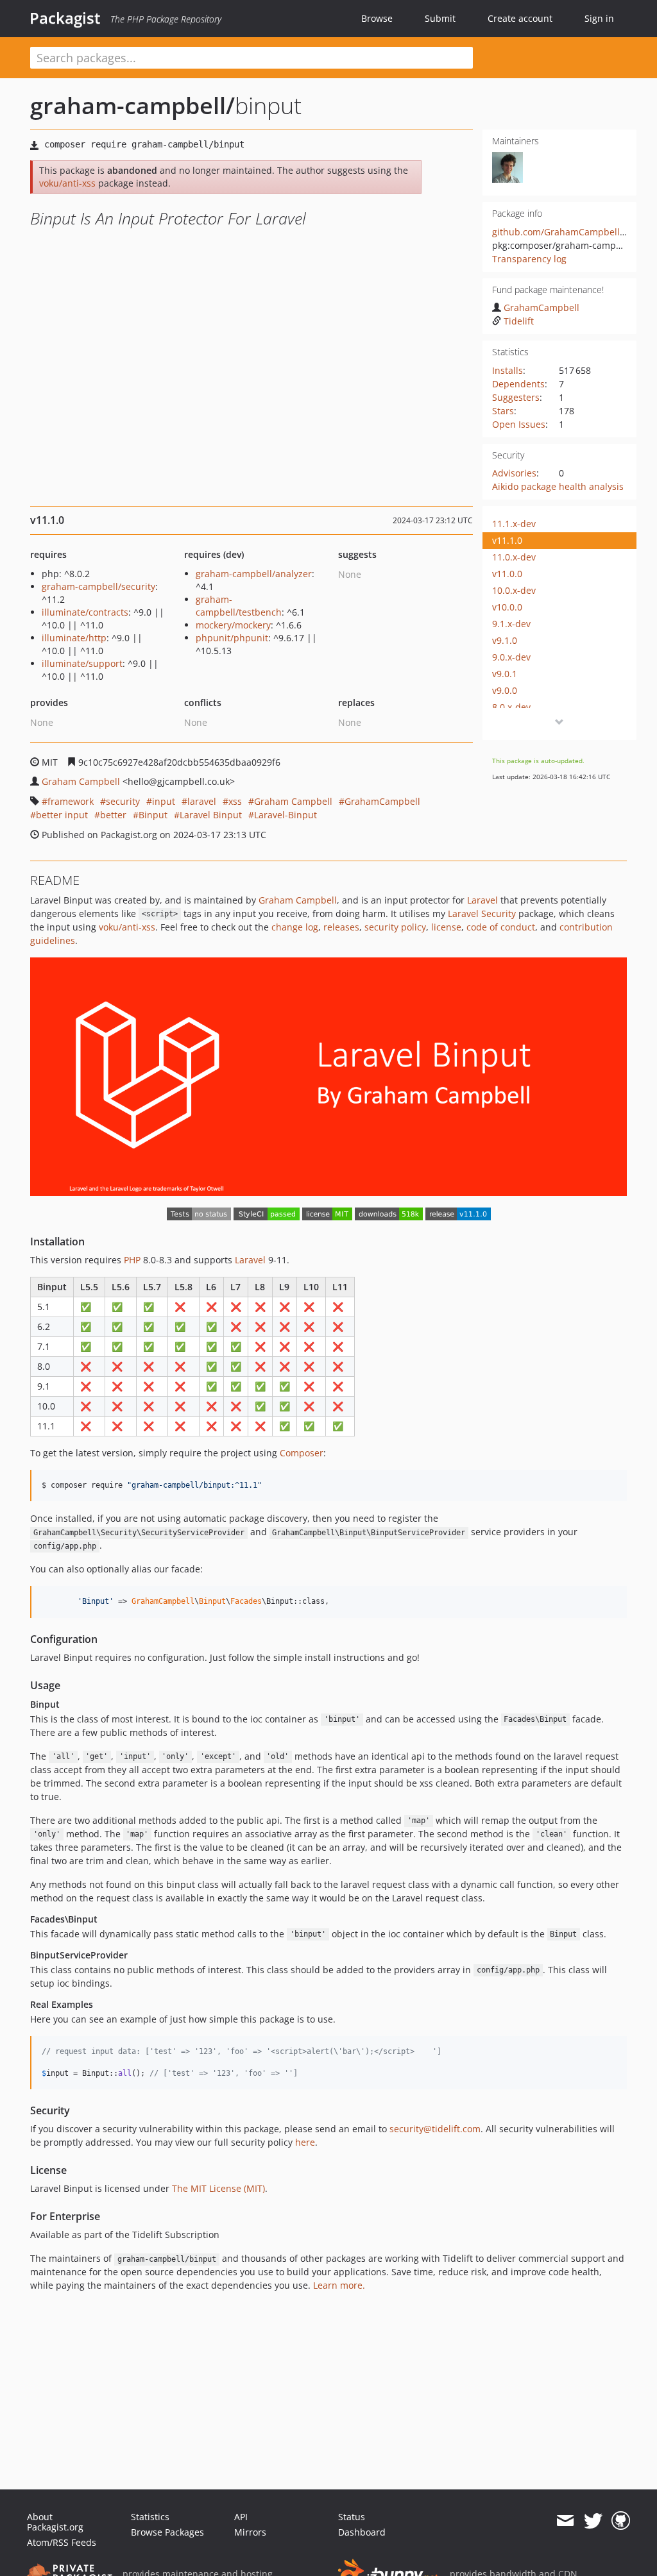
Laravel (482, 900)
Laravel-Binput (286, 815)
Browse (377, 18)
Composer (302, 1453)
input (164, 801)
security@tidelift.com (435, 2129)
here (305, 2142)
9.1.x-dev (511, 624)
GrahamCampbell (542, 307)
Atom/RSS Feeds (62, 2542)
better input (62, 815)
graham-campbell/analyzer (254, 574)
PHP (132, 1260)
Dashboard (362, 2532)
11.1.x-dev (514, 524)
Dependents (518, 384)
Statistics (150, 2517)
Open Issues (519, 424)
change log (295, 927)
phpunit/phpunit (232, 638)
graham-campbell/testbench (239, 606)
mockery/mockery (233, 625)
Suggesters (516, 397)
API (241, 2517)
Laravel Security (482, 913)
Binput (153, 815)
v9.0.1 (505, 674)
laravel (202, 801)
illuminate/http (74, 638)
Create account (520, 18)
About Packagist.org (55, 2522)
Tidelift (519, 321)
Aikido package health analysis (558, 486)
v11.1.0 (507, 540)
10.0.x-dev (514, 590)
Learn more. (339, 2285)
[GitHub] (621, 2521)
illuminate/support (82, 663)
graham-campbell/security (98, 586)
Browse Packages (167, 2532)
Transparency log (529, 259)
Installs (508, 370)
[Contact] (565, 2521)
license (446, 927)
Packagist (65, 18)
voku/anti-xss (67, 183)
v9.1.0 (505, 640)
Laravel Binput (211, 815)
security (123, 801)
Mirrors (250, 2532)
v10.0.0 (507, 607)
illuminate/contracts (85, 612)
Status (352, 2517)
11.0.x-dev (514, 557)
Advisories (514, 473)
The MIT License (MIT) (218, 2188)
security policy (395, 927)
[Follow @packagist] (593, 2521)
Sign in (599, 18)
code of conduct (501, 927)
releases (341, 927)
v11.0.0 (507, 574)
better (113, 815)
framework (71, 801)
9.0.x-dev (511, 657)
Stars (503, 411)
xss (235, 801)
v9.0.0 (505, 690)
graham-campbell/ (132, 105)
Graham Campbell (81, 781)
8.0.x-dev (511, 707)
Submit (440, 18)
